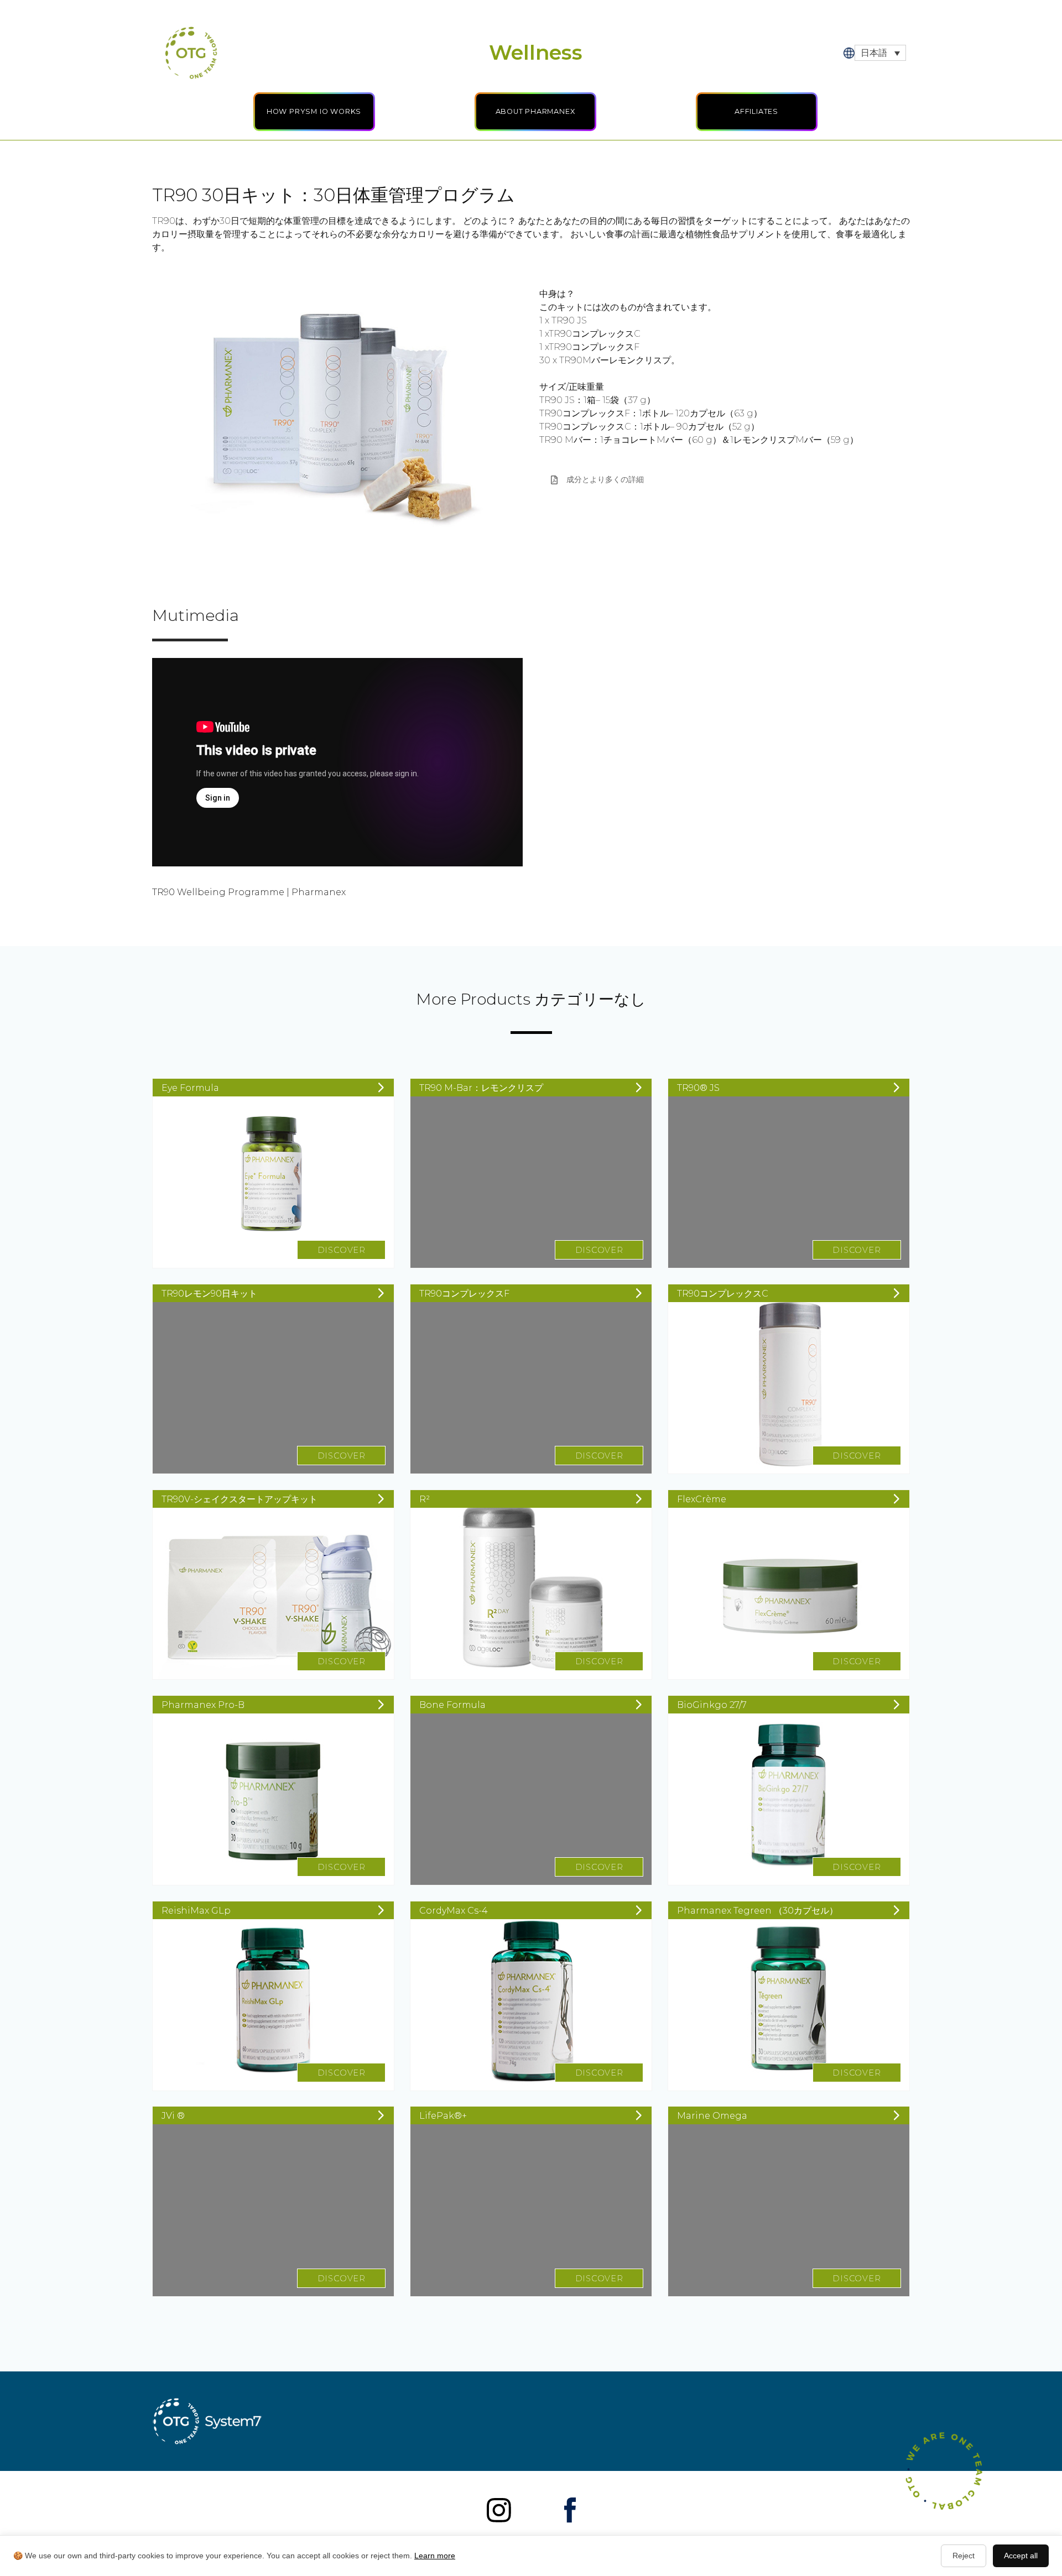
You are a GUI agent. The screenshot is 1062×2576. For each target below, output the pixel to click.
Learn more (435, 2556)
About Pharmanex (535, 111)
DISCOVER (342, 1250)
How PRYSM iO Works (314, 111)
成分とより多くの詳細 (605, 479)
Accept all (1021, 2556)
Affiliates (756, 111)
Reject (964, 2556)
